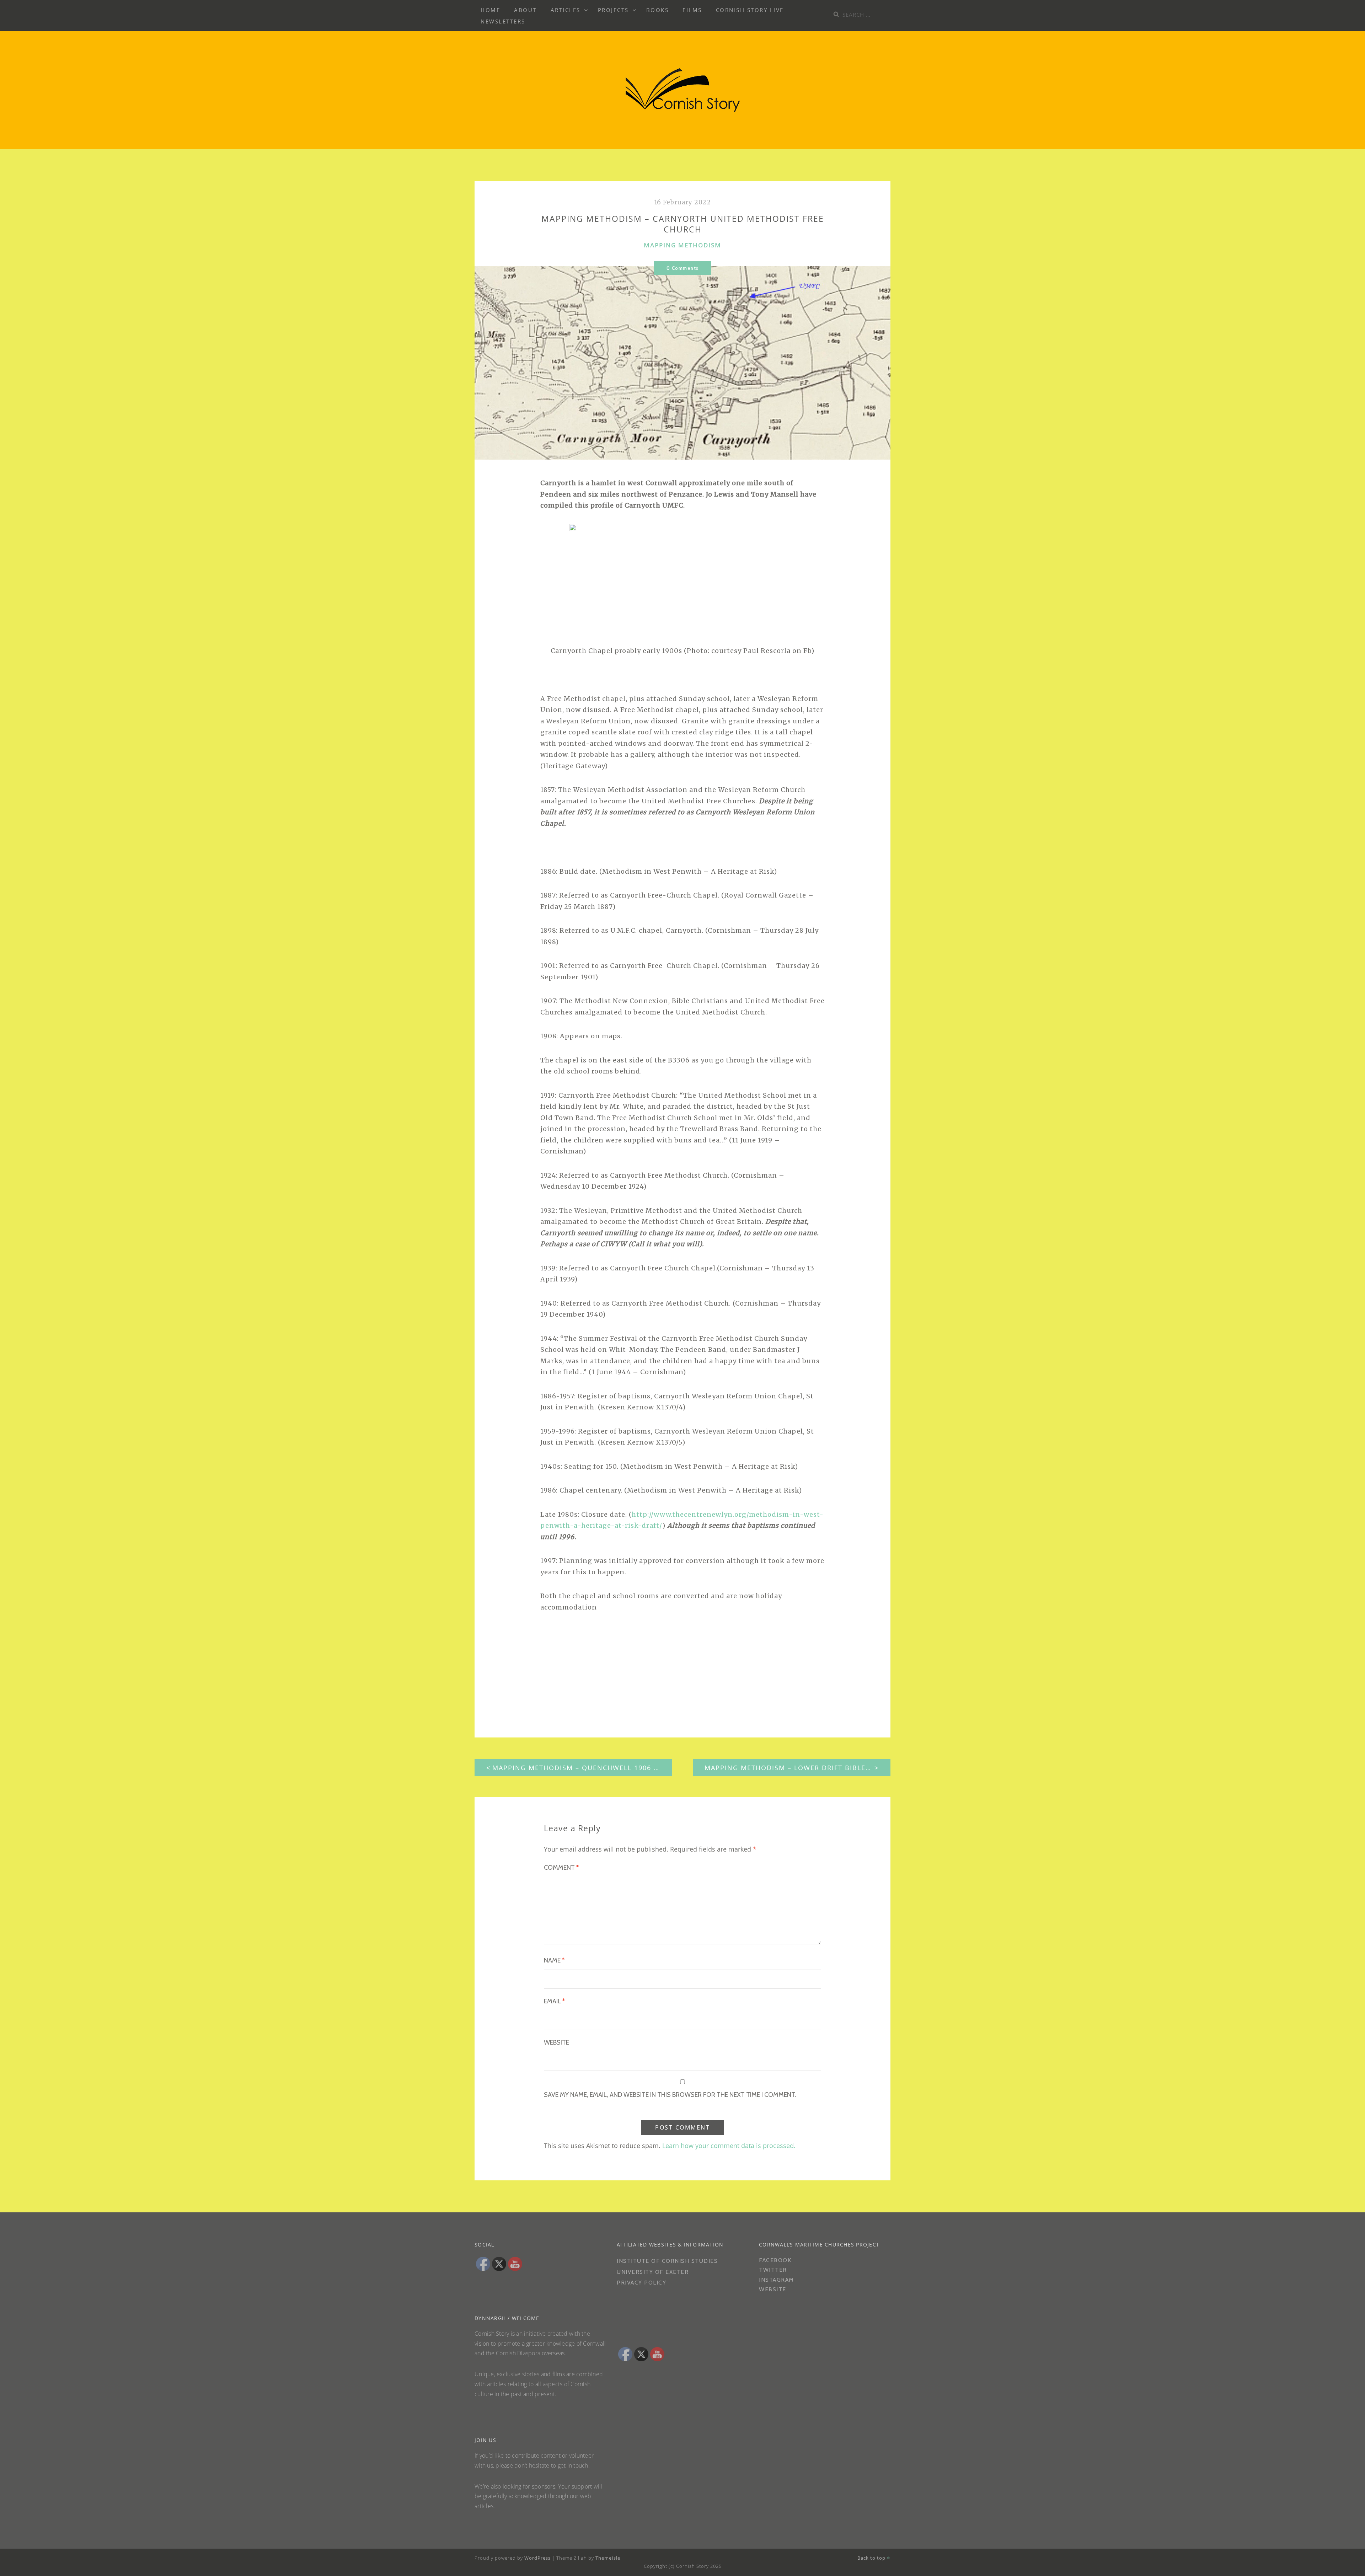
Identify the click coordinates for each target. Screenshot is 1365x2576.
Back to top (872, 2558)
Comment (561, 1868)
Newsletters (503, 21)
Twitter (773, 2270)
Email (554, 2001)
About (525, 10)
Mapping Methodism (682, 245)
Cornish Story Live (750, 10)
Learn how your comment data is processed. (729, 2146)
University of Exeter (653, 2272)
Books (658, 10)
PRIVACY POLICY (643, 2283)
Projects (613, 10)
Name (554, 1960)
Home (490, 10)
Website (556, 2042)
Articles (566, 10)
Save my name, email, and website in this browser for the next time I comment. (670, 2095)
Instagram (777, 2280)
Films (692, 10)
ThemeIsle (608, 2558)
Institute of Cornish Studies (667, 2261)
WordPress (537, 2558)
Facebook (775, 2260)
